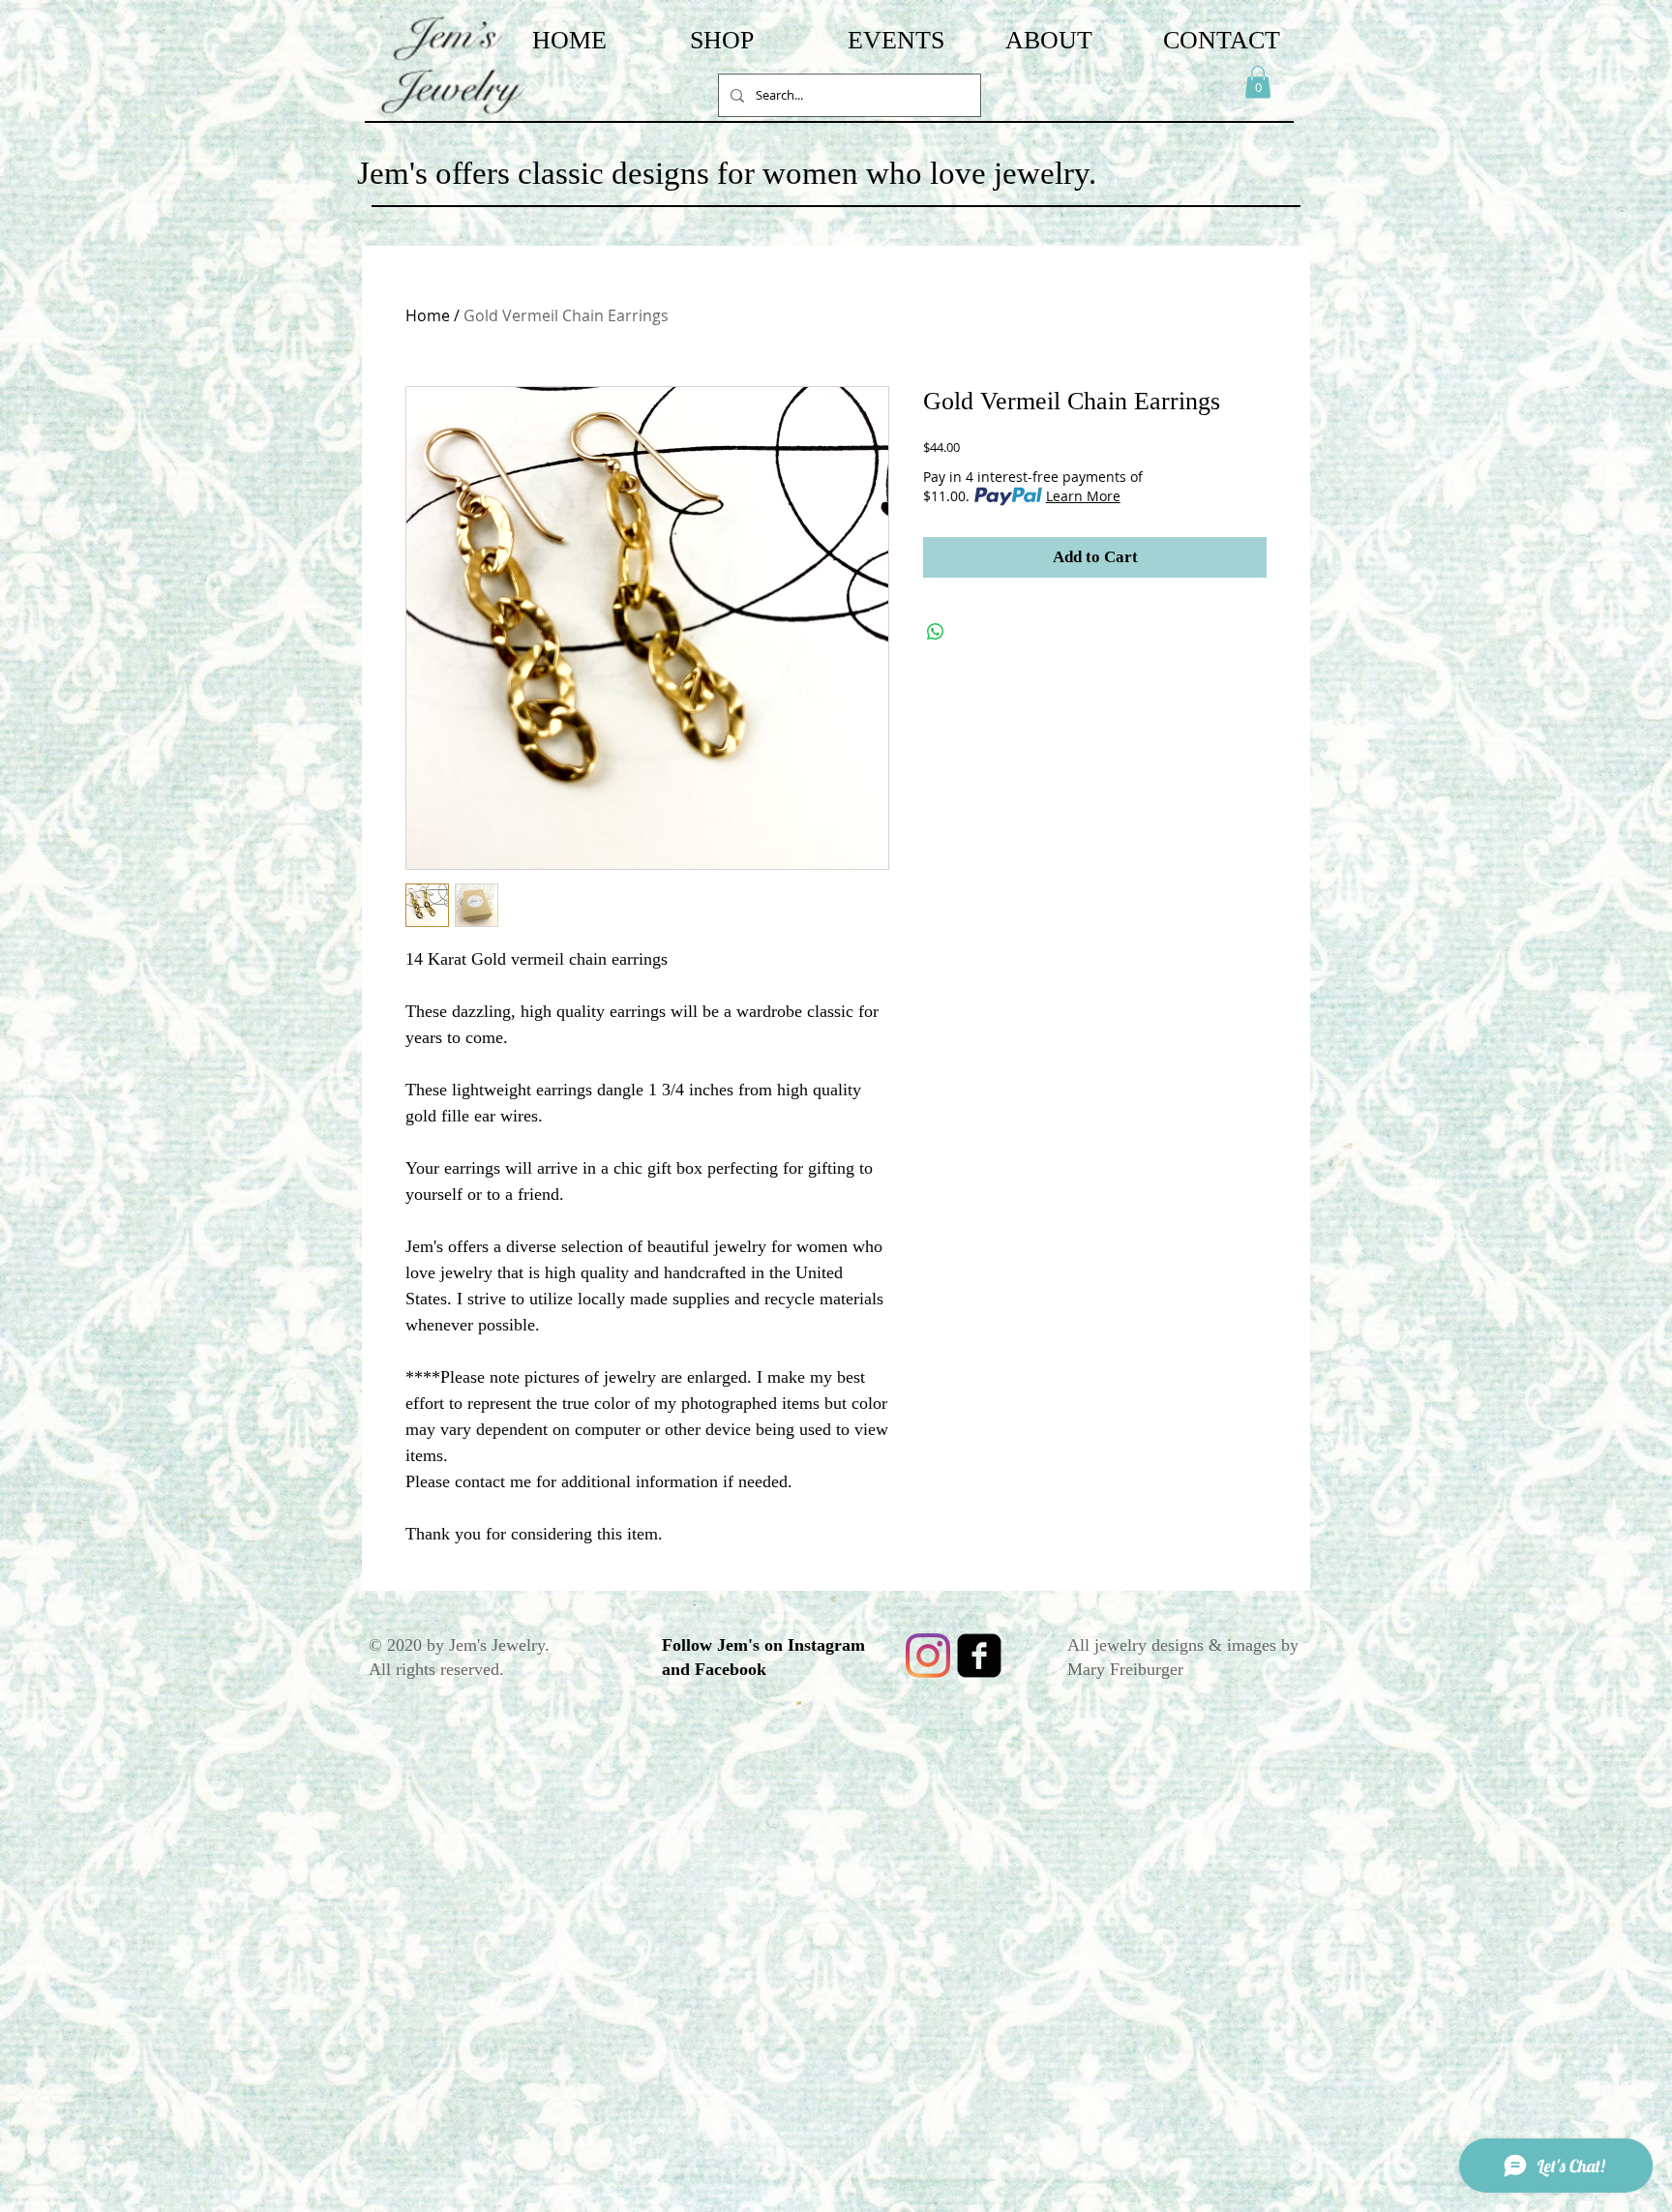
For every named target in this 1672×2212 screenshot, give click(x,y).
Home (428, 315)
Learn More (1083, 496)
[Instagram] (928, 1656)
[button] (1258, 82)
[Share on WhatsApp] (936, 632)
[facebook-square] (979, 1656)
